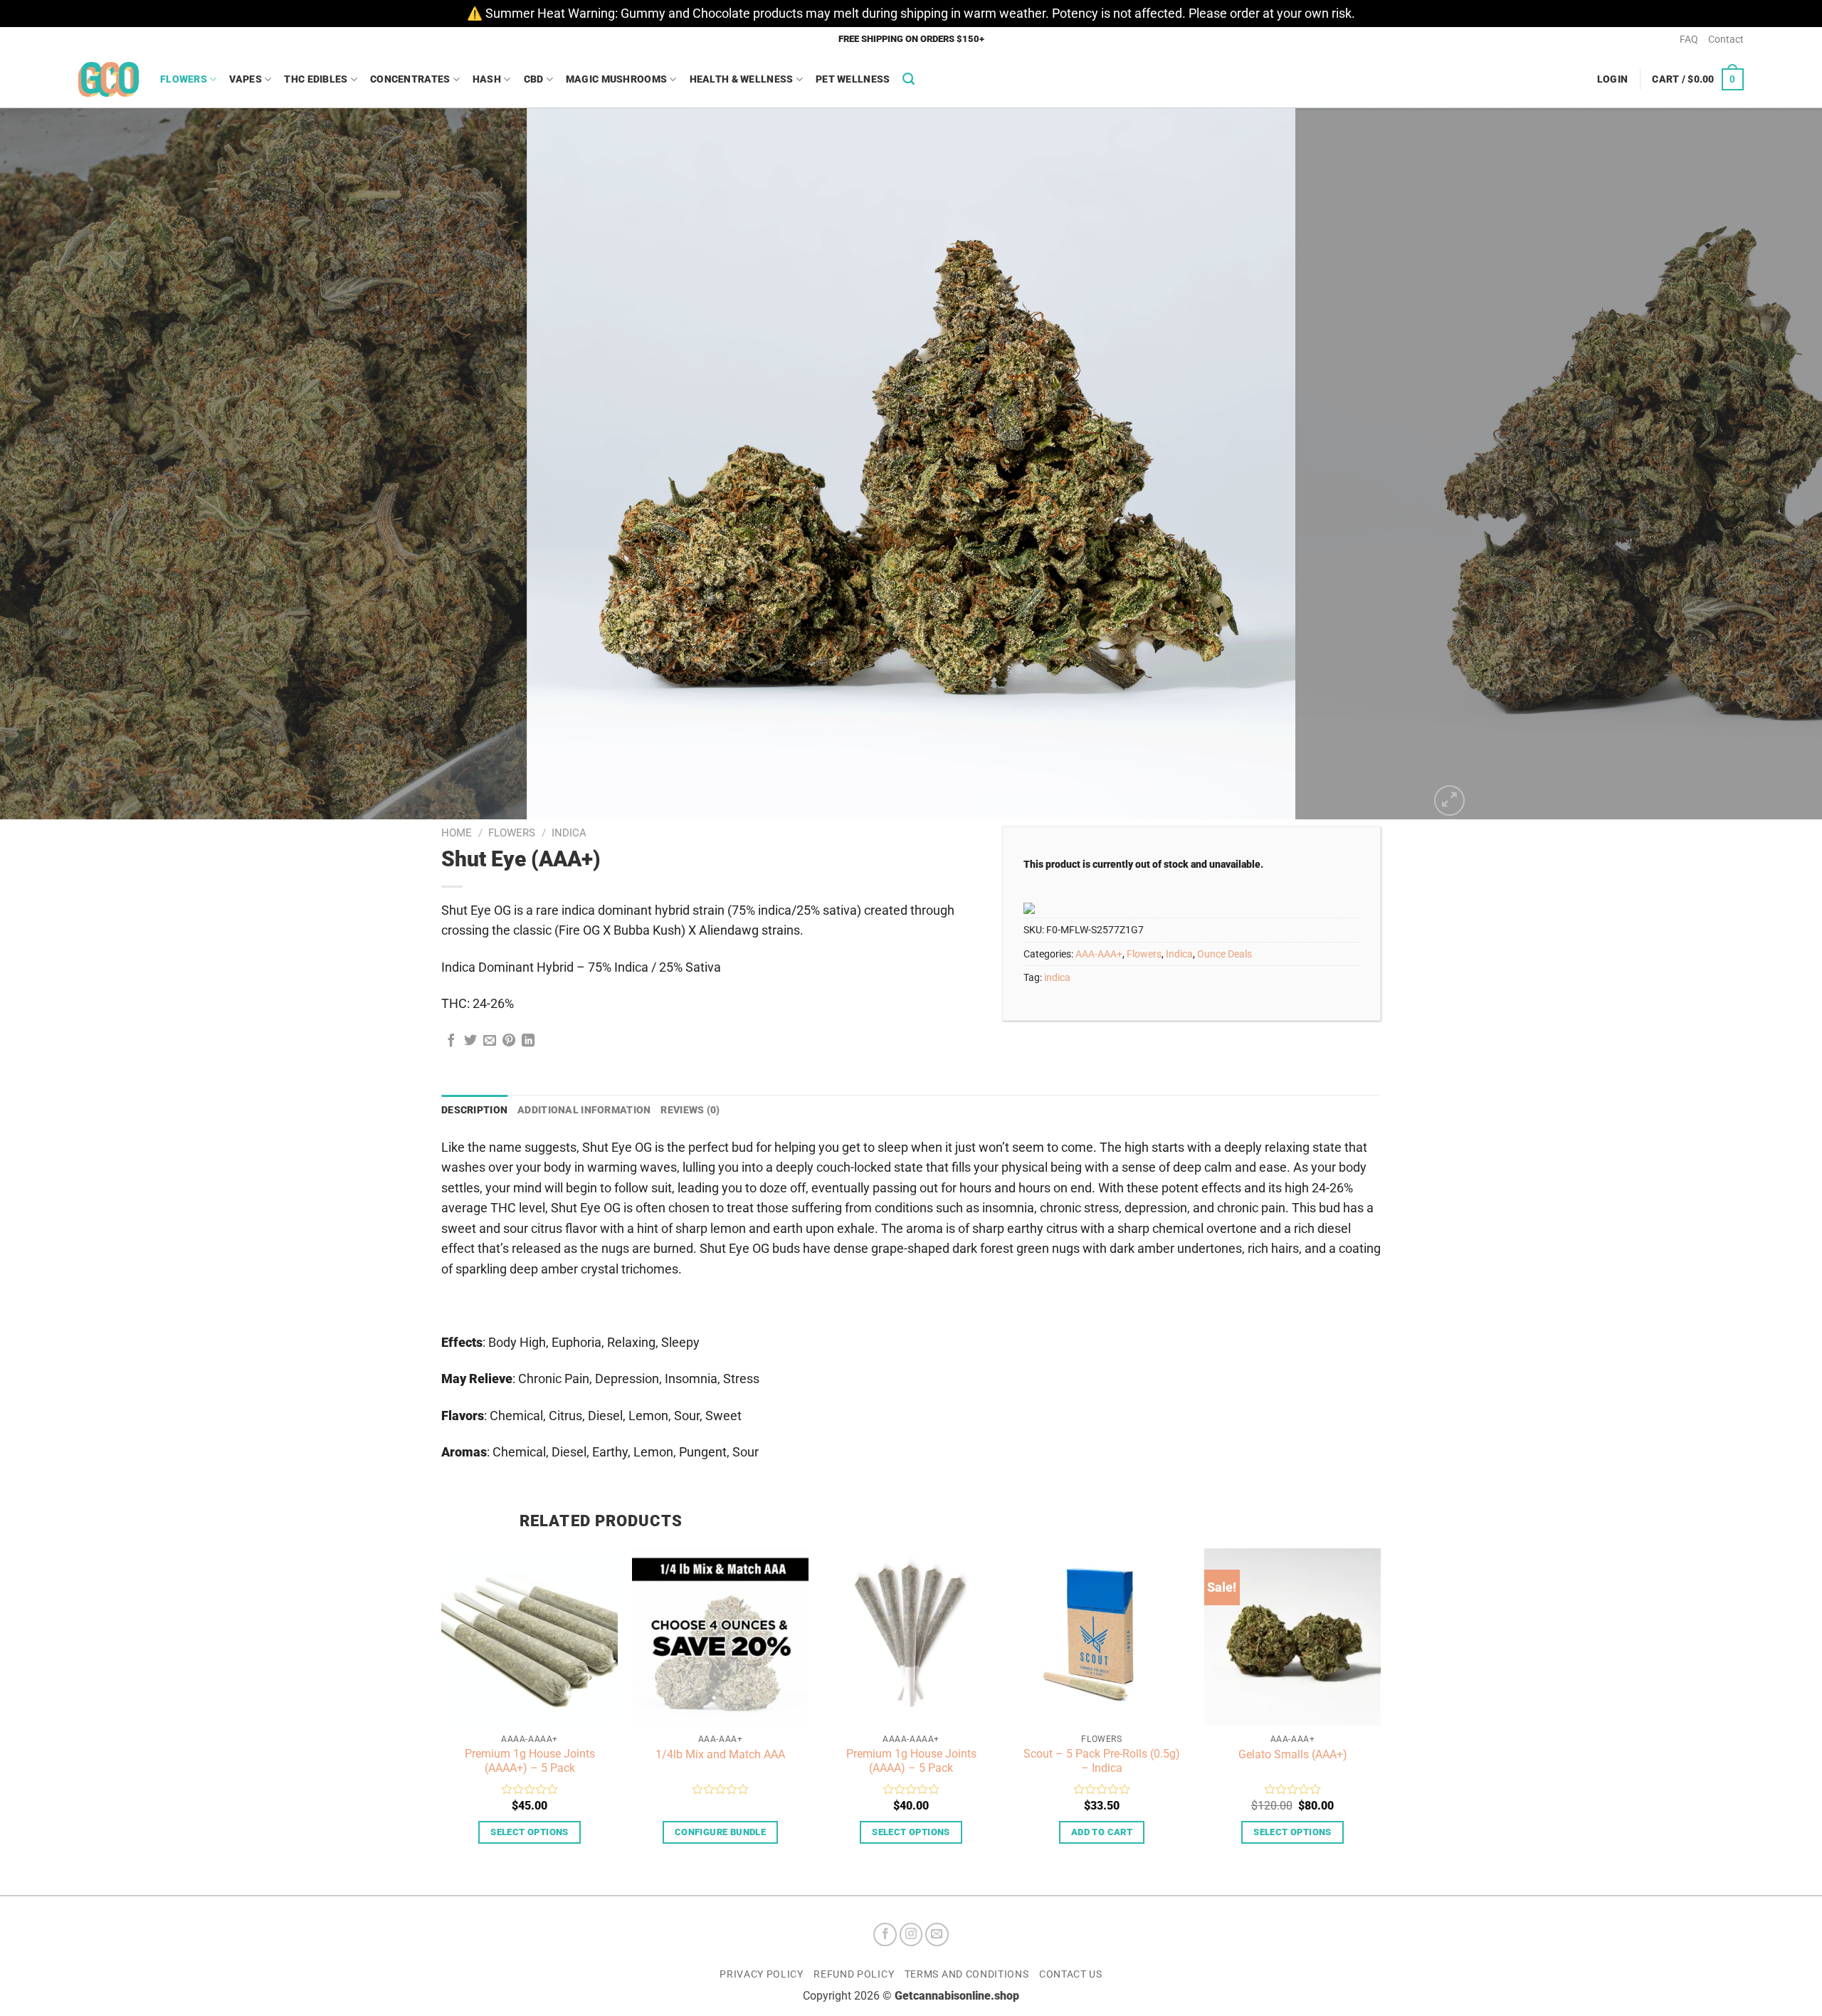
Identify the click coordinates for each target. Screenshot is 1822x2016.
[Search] (909, 79)
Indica (569, 833)
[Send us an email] (937, 1934)
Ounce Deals (1225, 954)
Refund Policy (854, 1974)
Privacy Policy (762, 1974)
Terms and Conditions (967, 1974)
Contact (1726, 39)
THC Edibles (316, 79)
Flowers (184, 79)
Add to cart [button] (1102, 1832)
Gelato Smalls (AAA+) (1293, 1754)
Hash (487, 79)
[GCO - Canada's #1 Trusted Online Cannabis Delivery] (109, 79)
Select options (529, 1832)
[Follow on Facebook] (885, 1934)
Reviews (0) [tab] (690, 1110)
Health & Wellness (742, 79)
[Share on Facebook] (451, 1041)
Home (457, 833)
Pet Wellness (853, 79)
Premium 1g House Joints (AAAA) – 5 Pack (911, 1761)
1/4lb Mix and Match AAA (720, 1754)
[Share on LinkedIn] (528, 1041)
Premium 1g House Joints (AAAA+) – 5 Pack (530, 1761)
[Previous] (54, 464)
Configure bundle (720, 1832)
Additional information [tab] (584, 1110)
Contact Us (1071, 1974)
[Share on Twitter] (470, 1041)
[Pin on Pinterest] (509, 1041)
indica (1057, 977)
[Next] (1768, 464)
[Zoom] (1449, 800)
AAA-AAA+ (1099, 954)
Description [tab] (474, 1110)
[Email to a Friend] (490, 1041)
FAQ (1689, 39)
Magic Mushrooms (616, 79)
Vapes (245, 79)
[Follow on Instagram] (911, 1934)
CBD (534, 79)
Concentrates (410, 79)
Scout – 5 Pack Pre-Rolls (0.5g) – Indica (1102, 1761)
